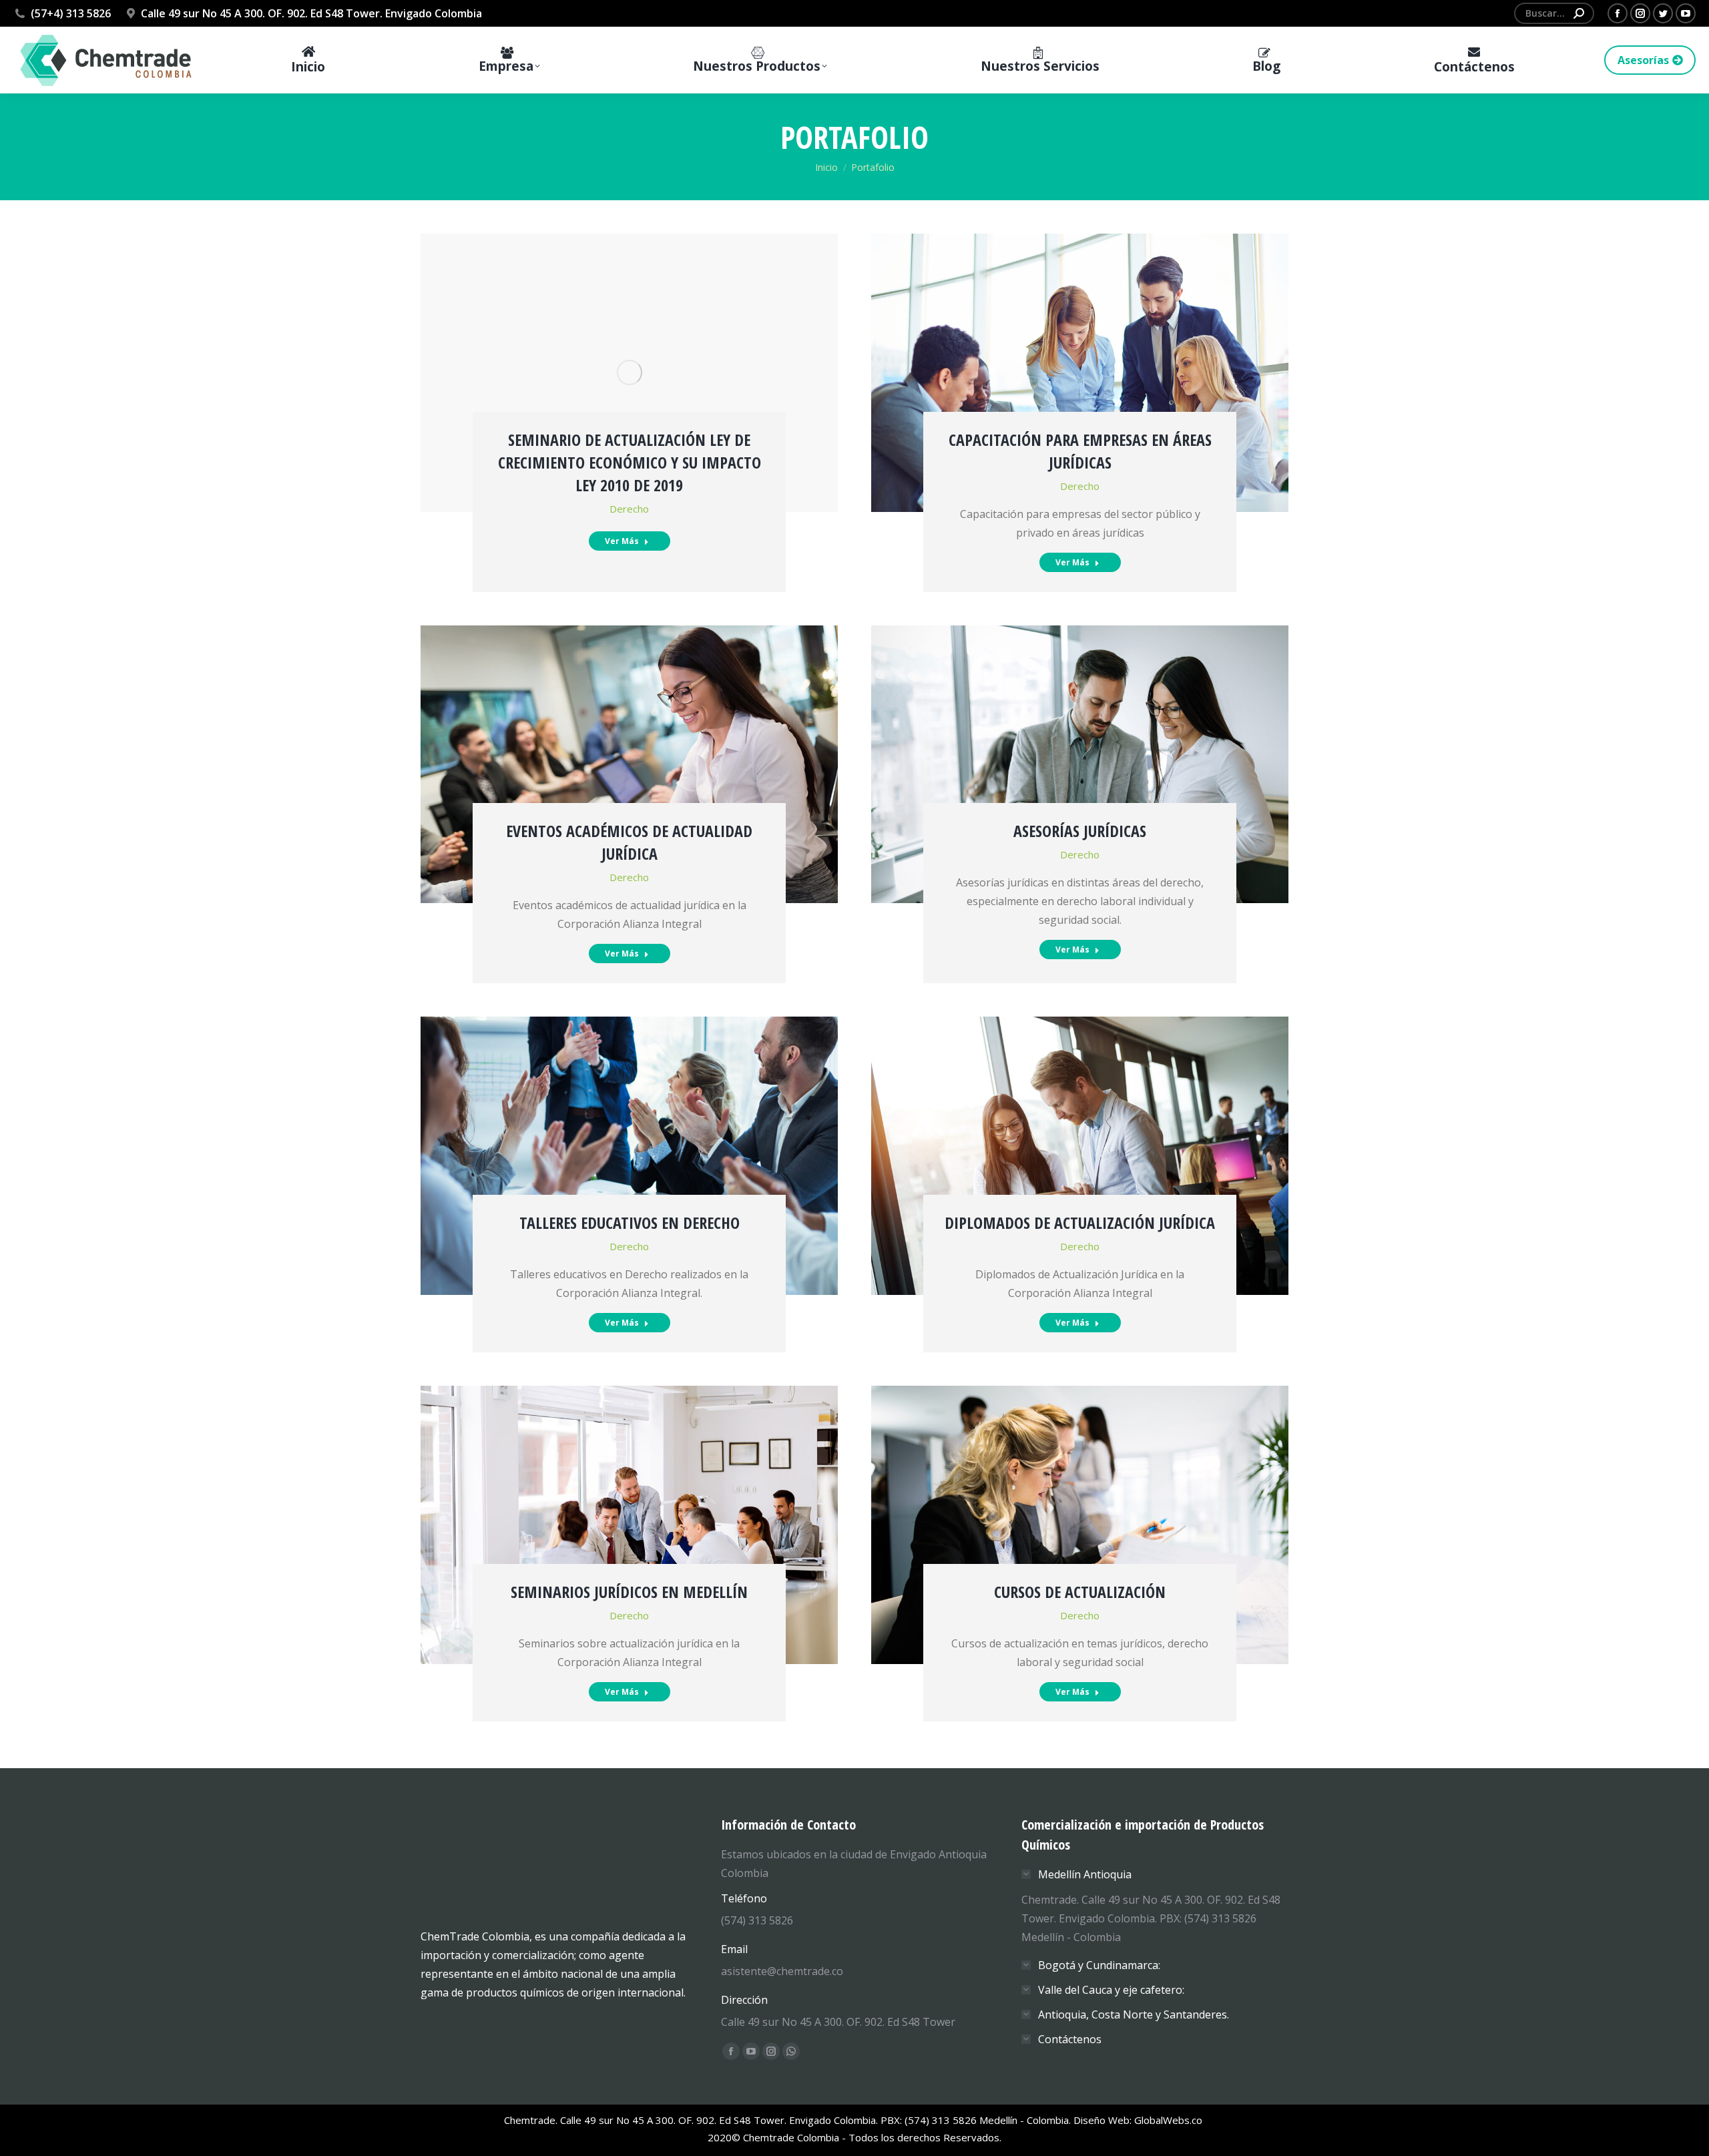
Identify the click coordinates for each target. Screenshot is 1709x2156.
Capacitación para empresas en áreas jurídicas (1080, 451)
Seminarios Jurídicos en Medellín (629, 1592)
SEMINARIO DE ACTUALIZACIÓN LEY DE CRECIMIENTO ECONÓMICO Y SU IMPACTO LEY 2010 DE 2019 (630, 462)
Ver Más (622, 541)
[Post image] (629, 373)
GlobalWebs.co (1170, 2120)
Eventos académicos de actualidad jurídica (629, 842)
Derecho (629, 509)
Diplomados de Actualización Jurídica (1080, 1223)
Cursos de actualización (1080, 1592)
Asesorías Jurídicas (1080, 831)
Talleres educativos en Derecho (630, 1223)
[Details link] (630, 322)
